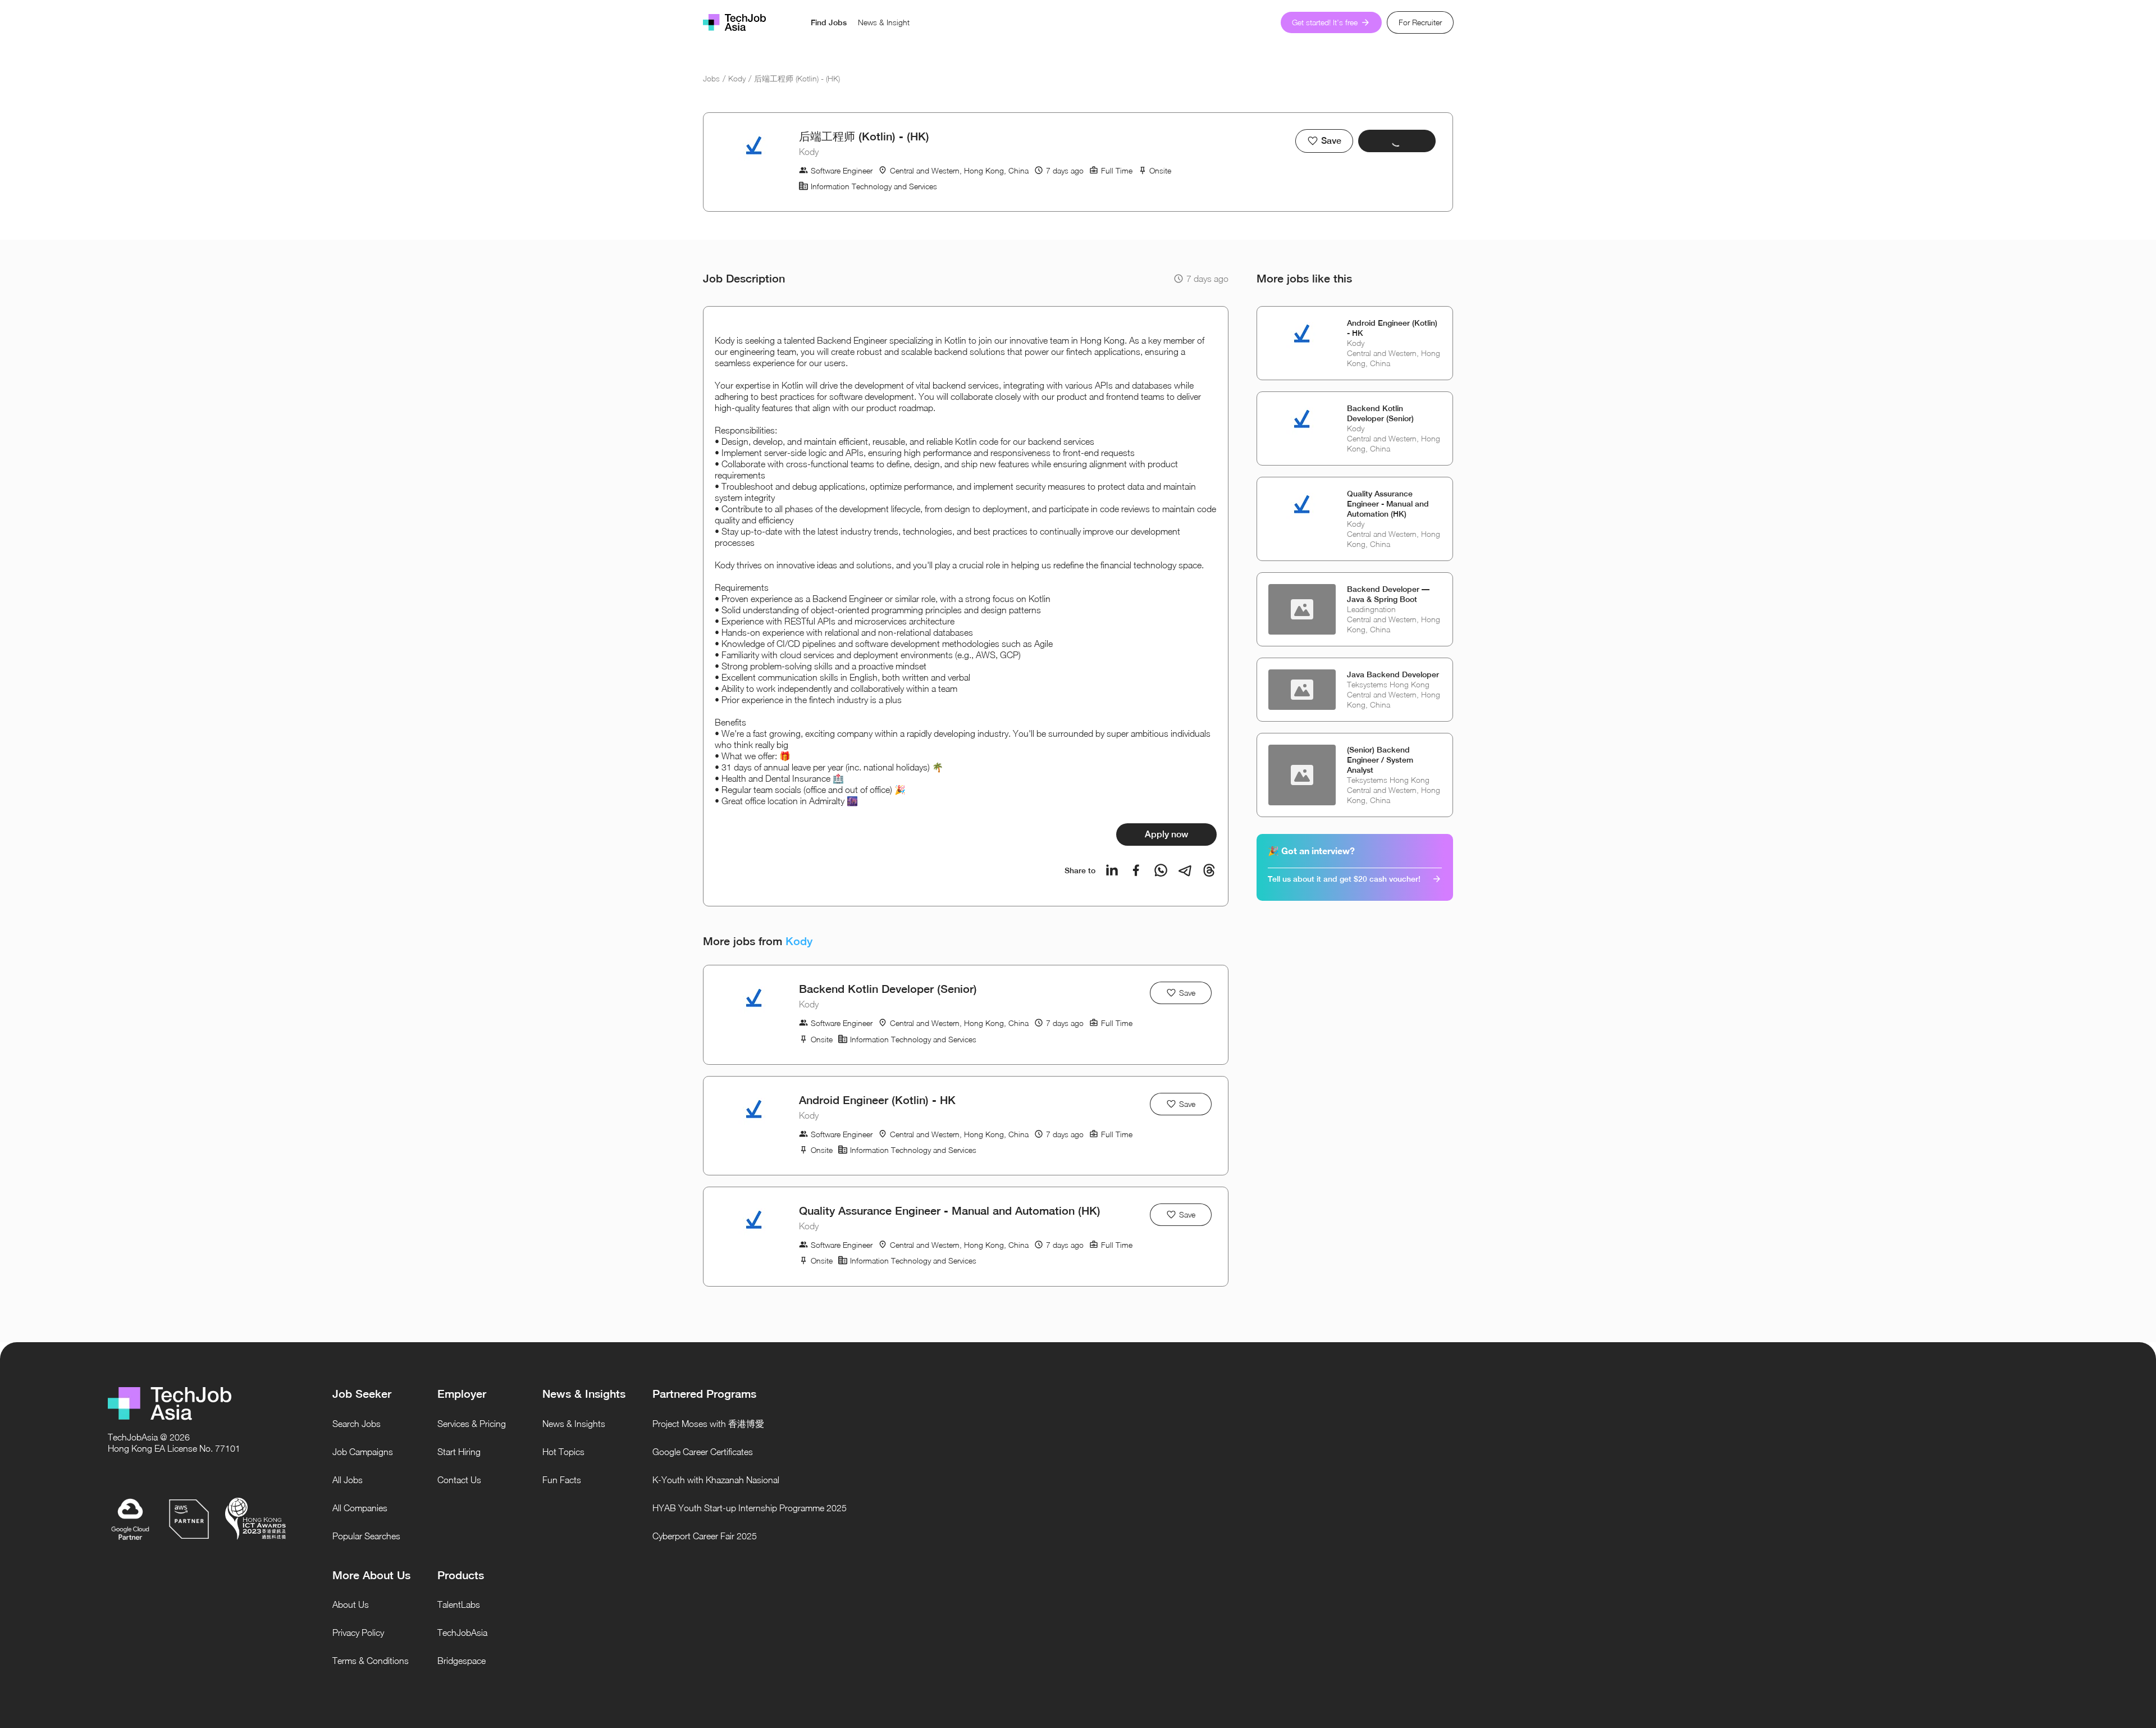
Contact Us (459, 1480)
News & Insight (884, 22)
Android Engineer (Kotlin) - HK (877, 1100)
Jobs (711, 78)
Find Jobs (829, 22)
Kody (737, 78)
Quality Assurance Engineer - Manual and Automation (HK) (950, 1210)
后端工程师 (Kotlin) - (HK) (797, 78)
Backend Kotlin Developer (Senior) (888, 989)
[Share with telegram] (1185, 870)
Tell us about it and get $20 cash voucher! (1344, 879)
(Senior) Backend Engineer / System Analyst (1380, 760)
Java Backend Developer (1393, 674)
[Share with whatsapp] (1161, 870)
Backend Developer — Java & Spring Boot (1388, 594)
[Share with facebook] (1136, 870)
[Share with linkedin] (1112, 870)
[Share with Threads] (1209, 870)
